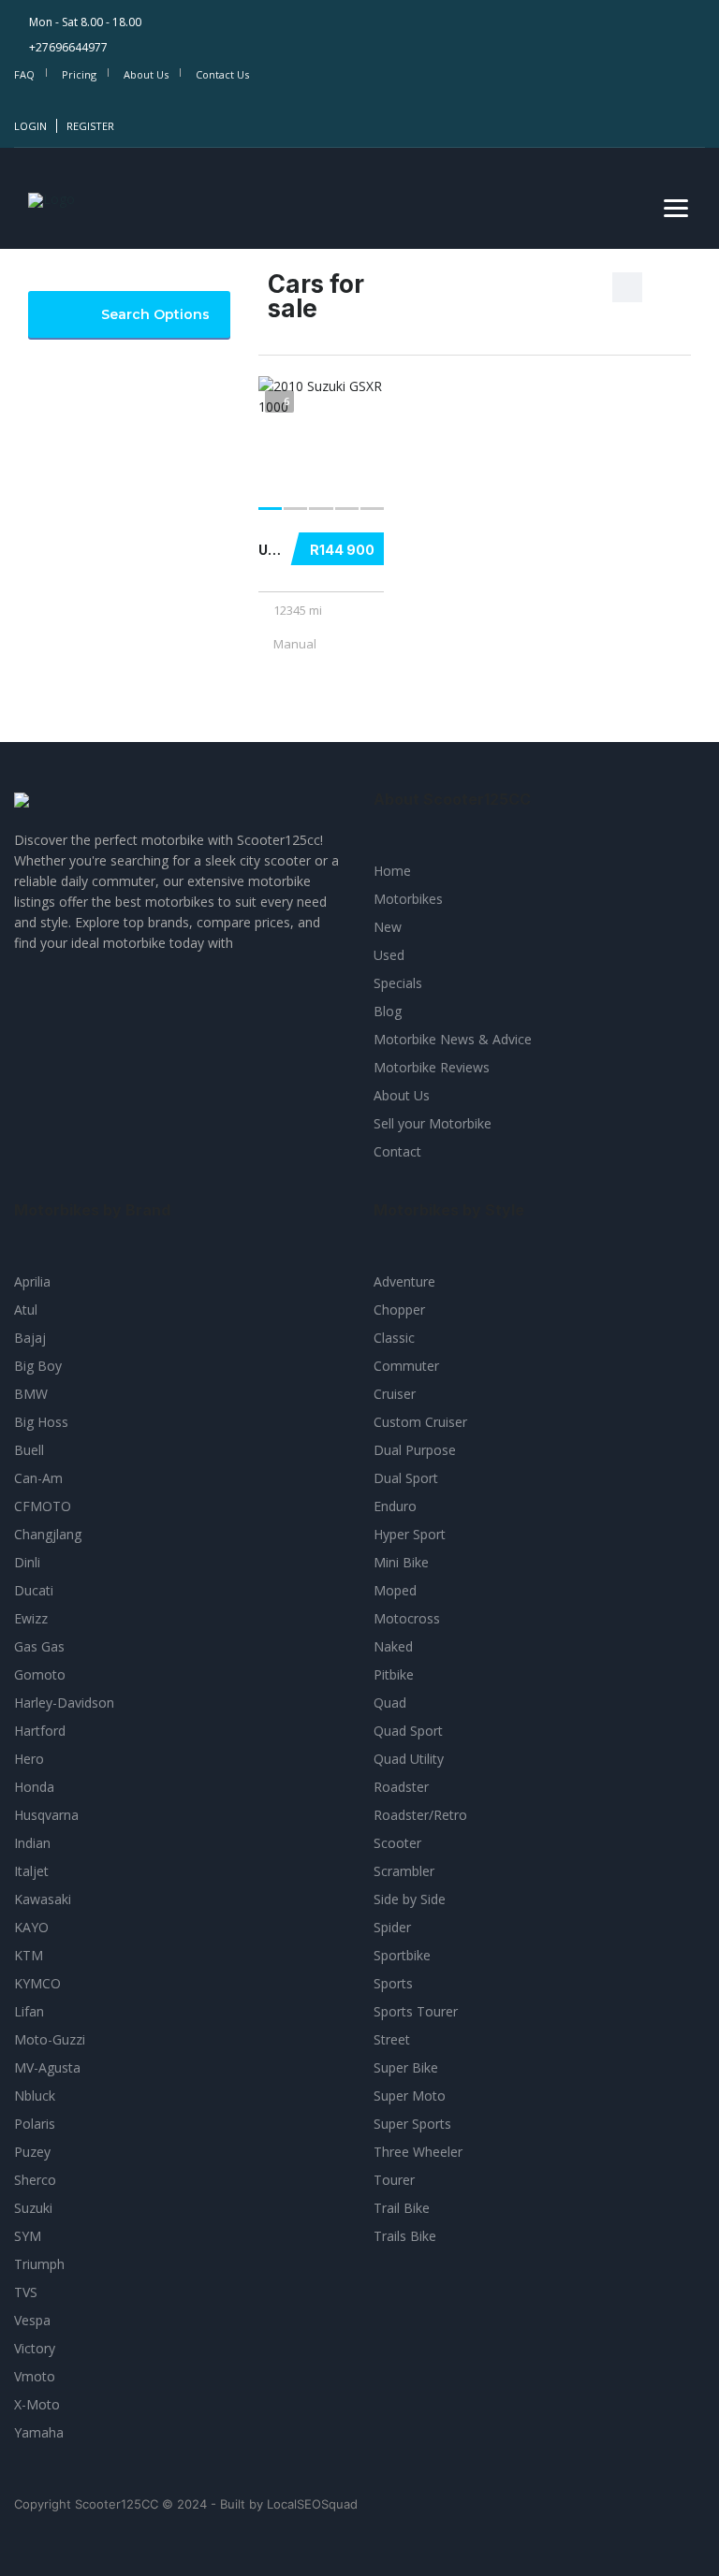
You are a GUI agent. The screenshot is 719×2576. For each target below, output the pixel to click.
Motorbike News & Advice (453, 1039)
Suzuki (33, 2208)
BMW (31, 1394)
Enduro (395, 1506)
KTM (29, 1955)
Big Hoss (41, 1422)
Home (392, 871)
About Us (146, 74)
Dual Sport (406, 1478)
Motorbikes (408, 899)
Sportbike (402, 1955)
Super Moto (410, 2096)
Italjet (31, 1871)
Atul (26, 1310)
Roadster (401, 1787)
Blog (388, 1011)
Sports (393, 1983)
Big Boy (38, 1366)
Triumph (39, 2264)
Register (90, 126)
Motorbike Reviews (432, 1067)
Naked (393, 1646)
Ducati (34, 1590)
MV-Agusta (47, 2067)
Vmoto (35, 2376)
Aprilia (32, 1281)
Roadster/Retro (420, 1815)
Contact (397, 1151)
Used (389, 955)
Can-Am (38, 1478)
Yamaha (39, 2432)
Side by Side (410, 1899)
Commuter (406, 1366)
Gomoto (40, 1674)
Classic (394, 1338)
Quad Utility (409, 1759)
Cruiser (395, 1394)
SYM (28, 2236)
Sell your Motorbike (433, 1123)
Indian (32, 1843)
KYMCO (37, 1983)
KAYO (31, 1927)
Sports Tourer (416, 2011)
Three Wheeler (418, 2152)
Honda (34, 1787)
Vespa (32, 2320)
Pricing (79, 74)
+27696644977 (68, 47)
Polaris (35, 2124)
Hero (29, 1759)
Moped (395, 1590)
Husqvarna (46, 1815)
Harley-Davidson (64, 1703)
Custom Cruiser (420, 1422)
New (388, 927)
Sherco (35, 2180)
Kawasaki (43, 1899)
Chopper (399, 1310)
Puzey (32, 2152)
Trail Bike (402, 2208)
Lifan (29, 2011)
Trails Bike (405, 2236)
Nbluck (35, 2096)
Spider (392, 1927)
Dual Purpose (415, 1450)
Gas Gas (39, 1646)
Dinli (27, 1562)
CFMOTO (43, 1506)
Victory (35, 2348)
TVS (26, 2292)
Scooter (397, 1843)
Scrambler (404, 1871)
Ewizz (31, 1618)
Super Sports (412, 2124)
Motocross (407, 1618)
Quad (390, 1703)
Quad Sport (408, 1731)
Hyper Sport (410, 1534)
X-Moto (37, 2404)
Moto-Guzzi (50, 2039)
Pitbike (394, 1674)
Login (30, 126)
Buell (29, 1450)
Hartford (40, 1731)
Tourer (394, 2180)
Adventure (404, 1281)
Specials (398, 983)
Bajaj (30, 1338)
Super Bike (406, 2067)
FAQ (24, 74)
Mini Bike (401, 1562)
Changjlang (48, 1534)
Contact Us (222, 74)
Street (392, 2039)
